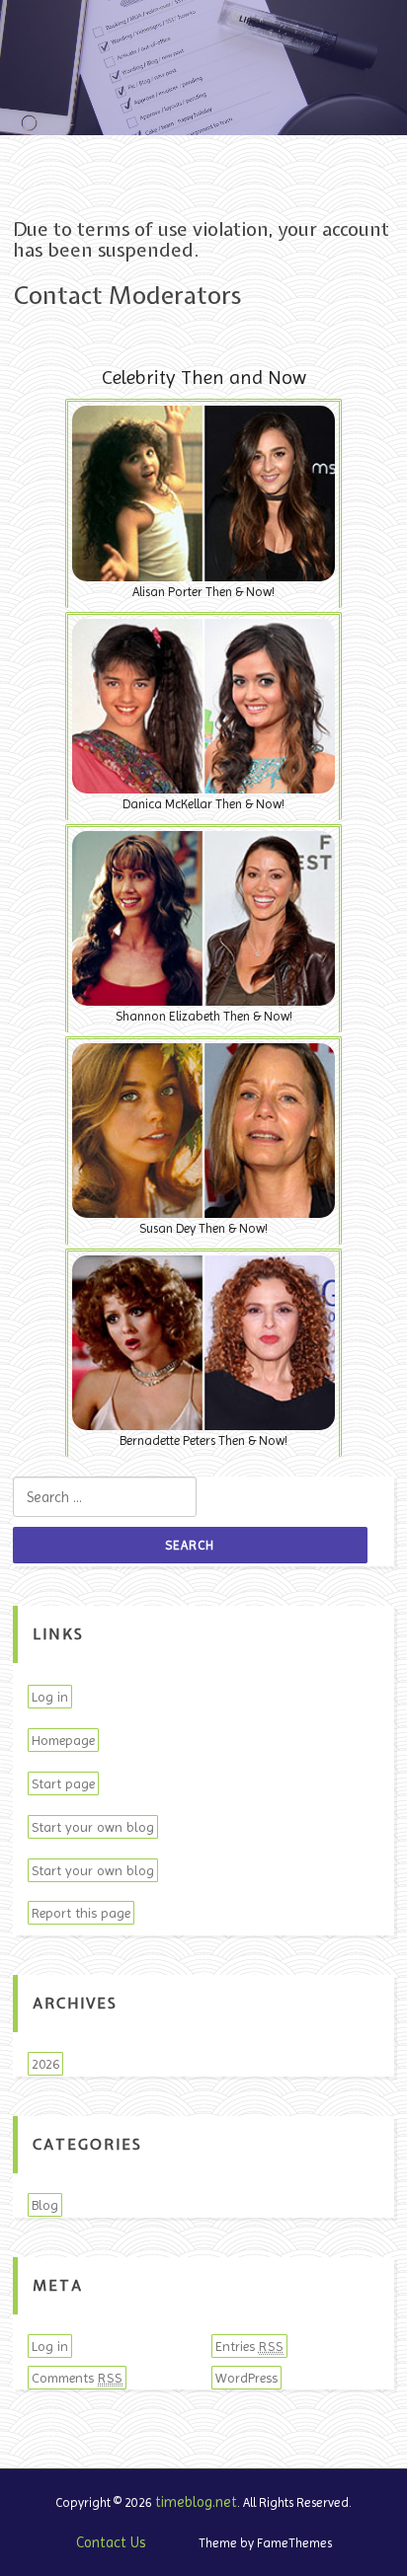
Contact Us (111, 2542)
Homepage (63, 1740)
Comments (77, 2378)
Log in (50, 1697)
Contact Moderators (127, 295)
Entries (249, 2346)
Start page (63, 1783)
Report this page (81, 1913)
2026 (45, 2064)
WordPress (246, 2378)
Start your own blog (93, 1827)
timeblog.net (196, 2502)
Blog (45, 2205)
